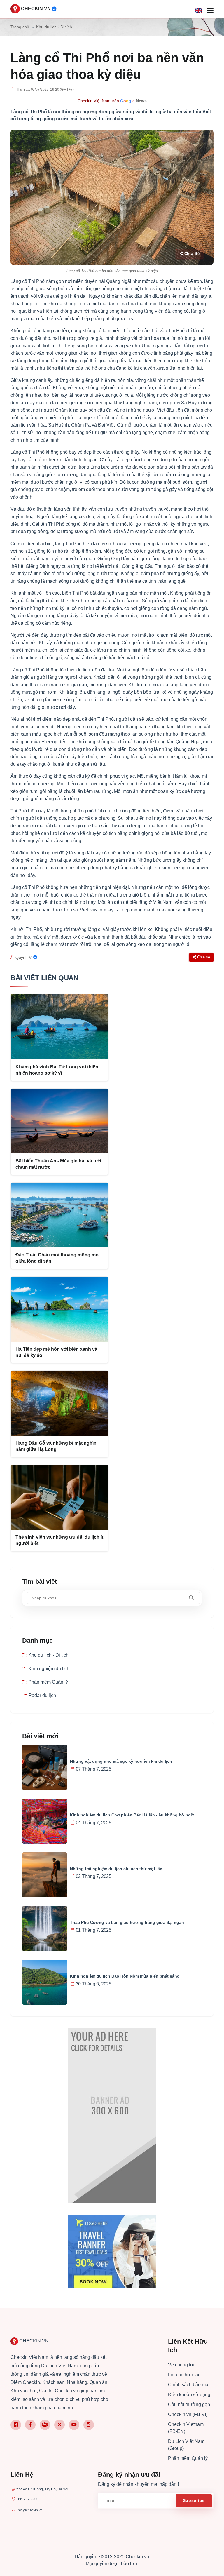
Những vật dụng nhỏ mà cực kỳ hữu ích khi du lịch (121, 1761)
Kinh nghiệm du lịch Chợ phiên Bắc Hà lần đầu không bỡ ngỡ (132, 1815)
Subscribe (194, 2500)
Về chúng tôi (181, 2365)
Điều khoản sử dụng (189, 2395)
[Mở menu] (210, 11)
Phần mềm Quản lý (48, 1682)
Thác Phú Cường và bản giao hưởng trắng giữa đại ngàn (127, 1922)
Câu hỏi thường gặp (189, 2404)
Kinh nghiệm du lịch (49, 1669)
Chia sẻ (192, 254)
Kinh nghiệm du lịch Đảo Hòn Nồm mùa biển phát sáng (125, 1976)
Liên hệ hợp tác (184, 2375)
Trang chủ (20, 27)
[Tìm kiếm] (191, 1598)
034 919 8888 (28, 2499)
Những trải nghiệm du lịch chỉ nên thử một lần (116, 1869)
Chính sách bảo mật (189, 2385)
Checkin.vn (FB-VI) (188, 2414)
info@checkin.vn (30, 2510)
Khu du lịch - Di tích (54, 27)
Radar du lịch (42, 1695)
